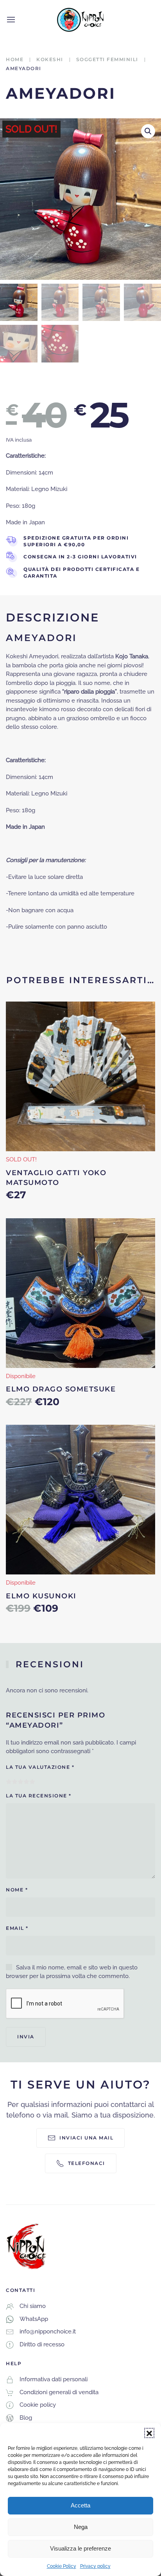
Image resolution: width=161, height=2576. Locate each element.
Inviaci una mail (86, 2138)
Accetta (80, 2505)
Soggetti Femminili (107, 59)
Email (17, 1928)
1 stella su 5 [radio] (9, 1782)
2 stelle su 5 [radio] (15, 1782)
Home (15, 59)
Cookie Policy (62, 2566)
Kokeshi (50, 59)
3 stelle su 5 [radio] (21, 1782)
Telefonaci (87, 2163)
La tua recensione (39, 1796)
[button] (149, 2433)
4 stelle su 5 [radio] (26, 1782)
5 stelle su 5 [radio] (32, 1782)
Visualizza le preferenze (80, 2548)
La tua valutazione (40, 1767)
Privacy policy (95, 2566)
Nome (17, 1890)
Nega (81, 2527)
